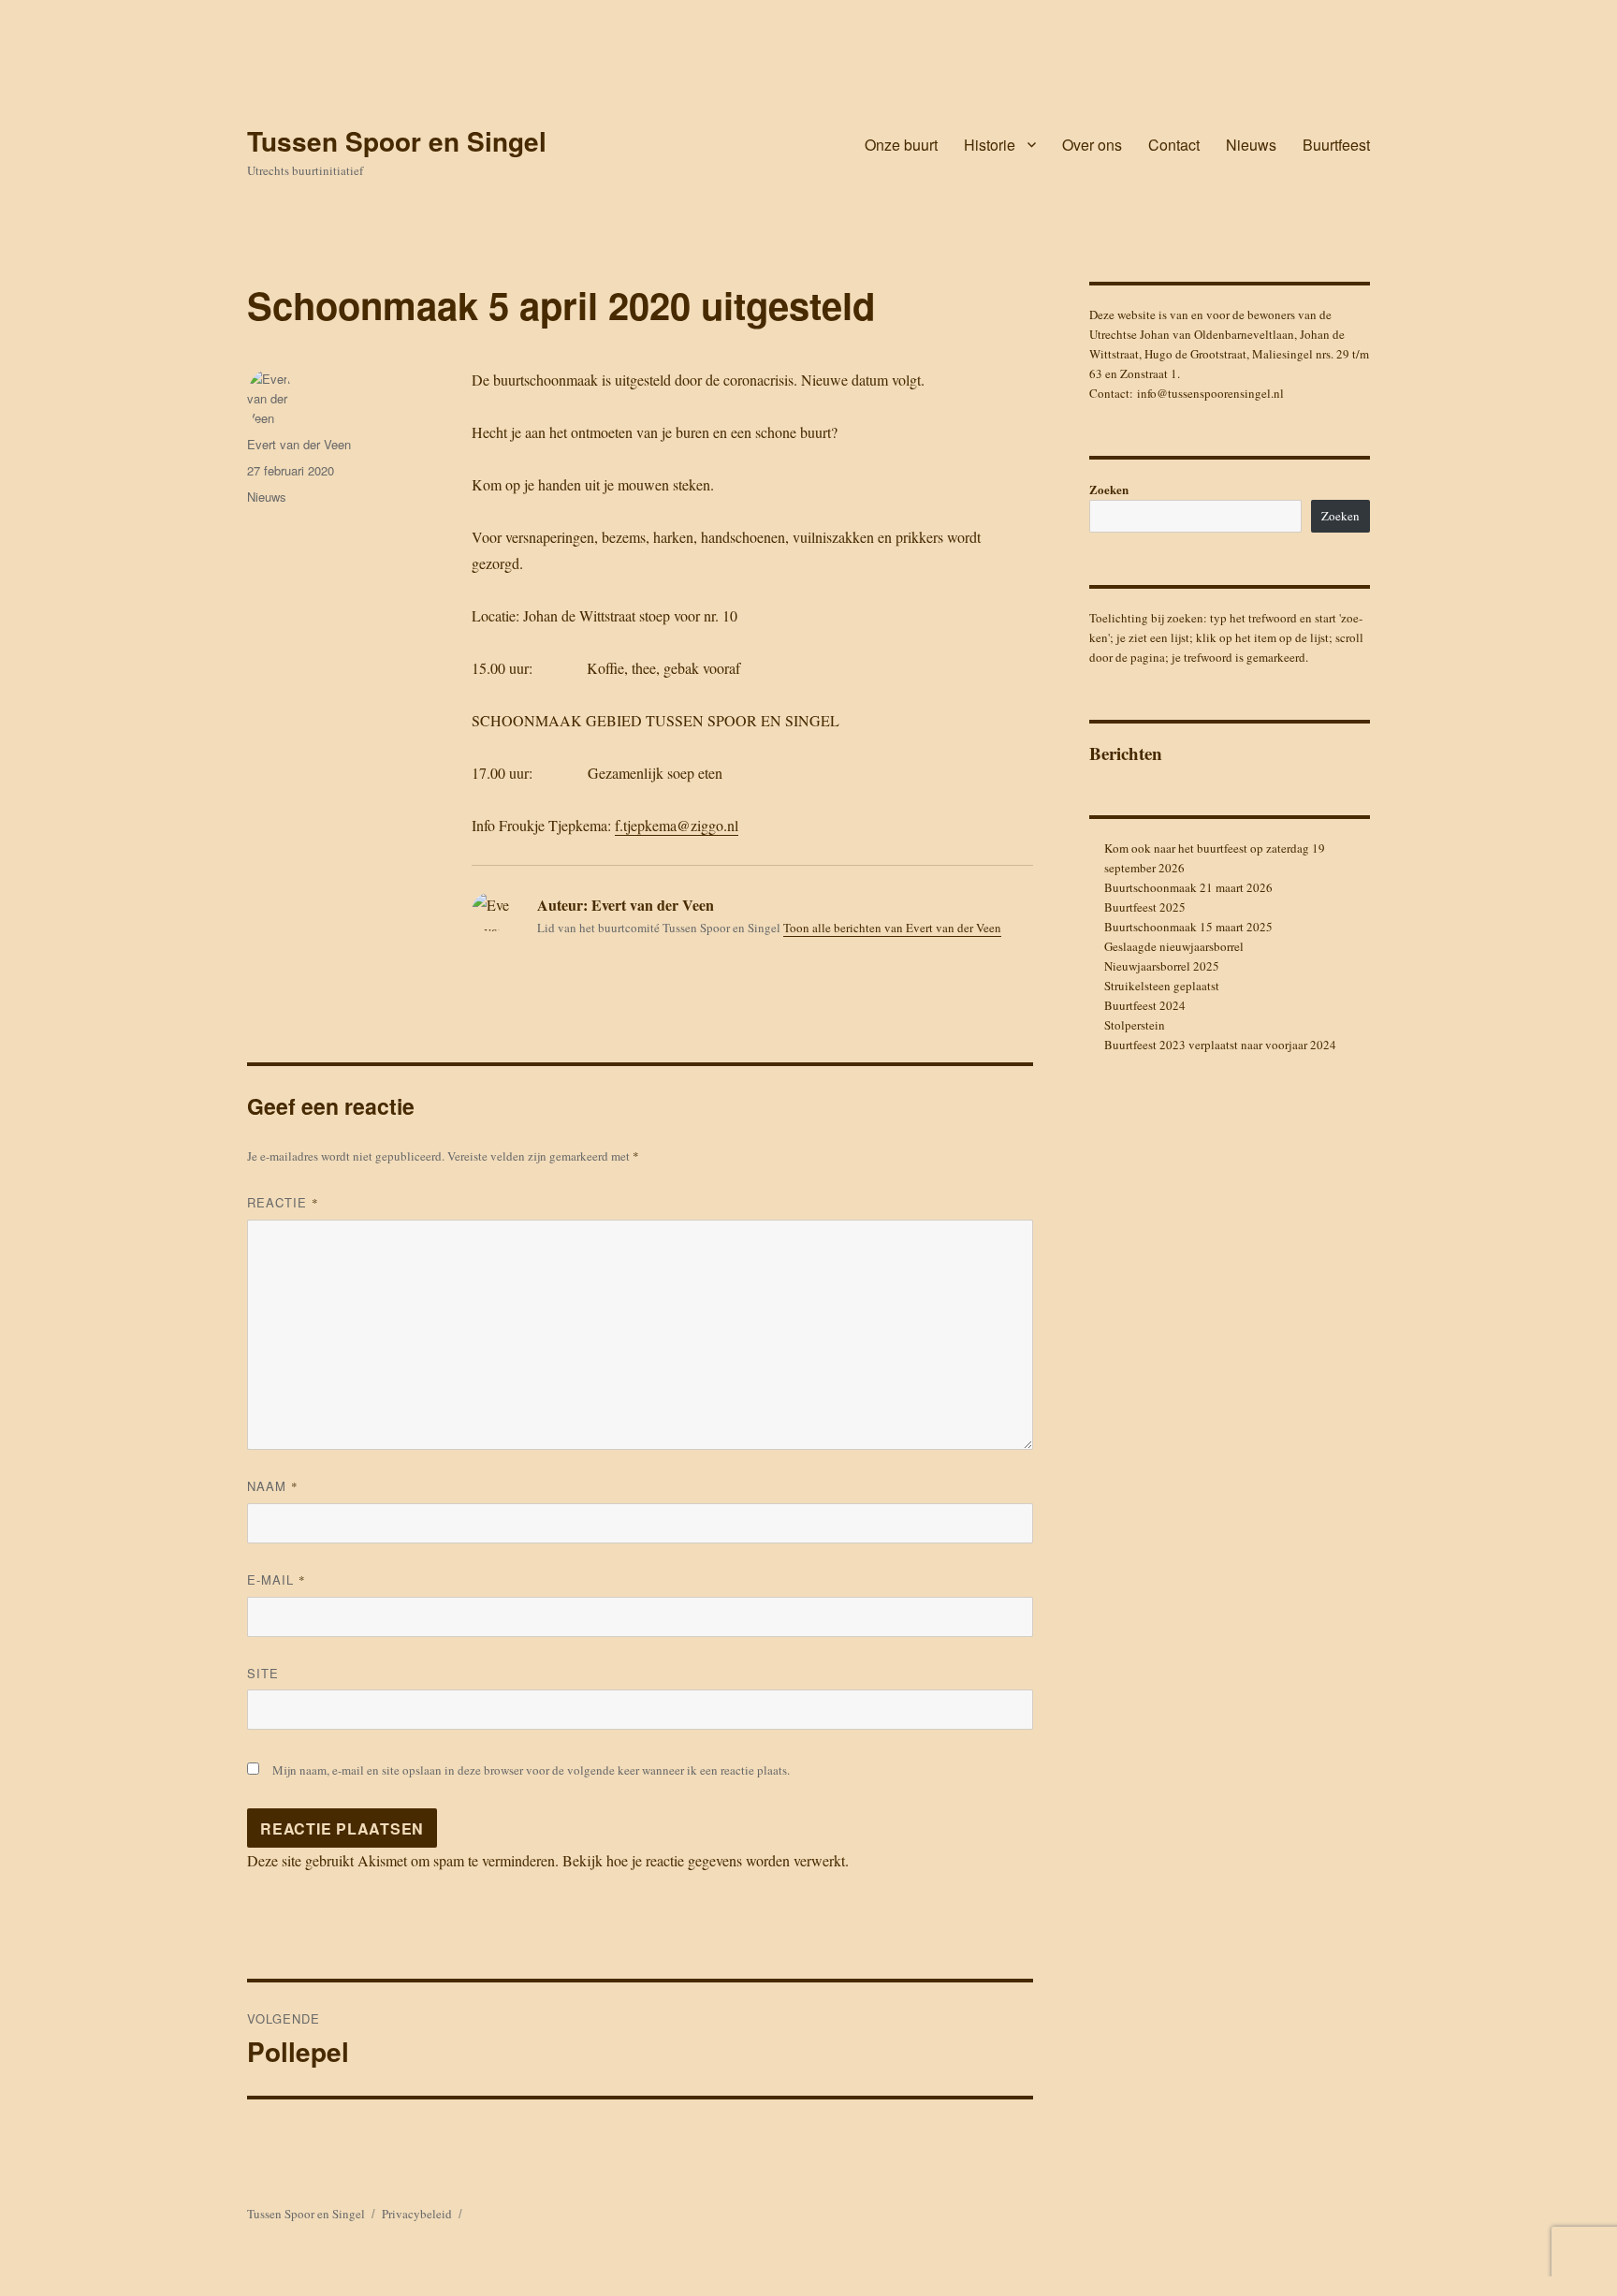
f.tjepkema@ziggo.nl (677, 825)
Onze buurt (901, 145)
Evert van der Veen (299, 444)
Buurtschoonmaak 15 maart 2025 (1188, 927)
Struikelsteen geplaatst (1162, 986)
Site (263, 1673)
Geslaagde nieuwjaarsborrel (1174, 946)
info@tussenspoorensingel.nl (1210, 393)
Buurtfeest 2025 (1145, 907)
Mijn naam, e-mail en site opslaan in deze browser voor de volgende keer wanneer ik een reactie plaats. (531, 1770)
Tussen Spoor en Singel (397, 141)
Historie (990, 145)
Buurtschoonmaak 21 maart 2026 (1188, 887)
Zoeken (1109, 489)
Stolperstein (1135, 1025)
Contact (1174, 145)
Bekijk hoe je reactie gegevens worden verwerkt (704, 1860)
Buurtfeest (1336, 145)
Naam (273, 1486)
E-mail (277, 1579)
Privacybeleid (417, 2214)
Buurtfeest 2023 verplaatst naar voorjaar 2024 (1220, 1045)
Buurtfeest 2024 (1145, 1005)
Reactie (283, 1202)
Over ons (1092, 145)
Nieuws (1251, 145)
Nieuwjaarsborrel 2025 (1162, 966)
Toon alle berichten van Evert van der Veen (892, 928)
